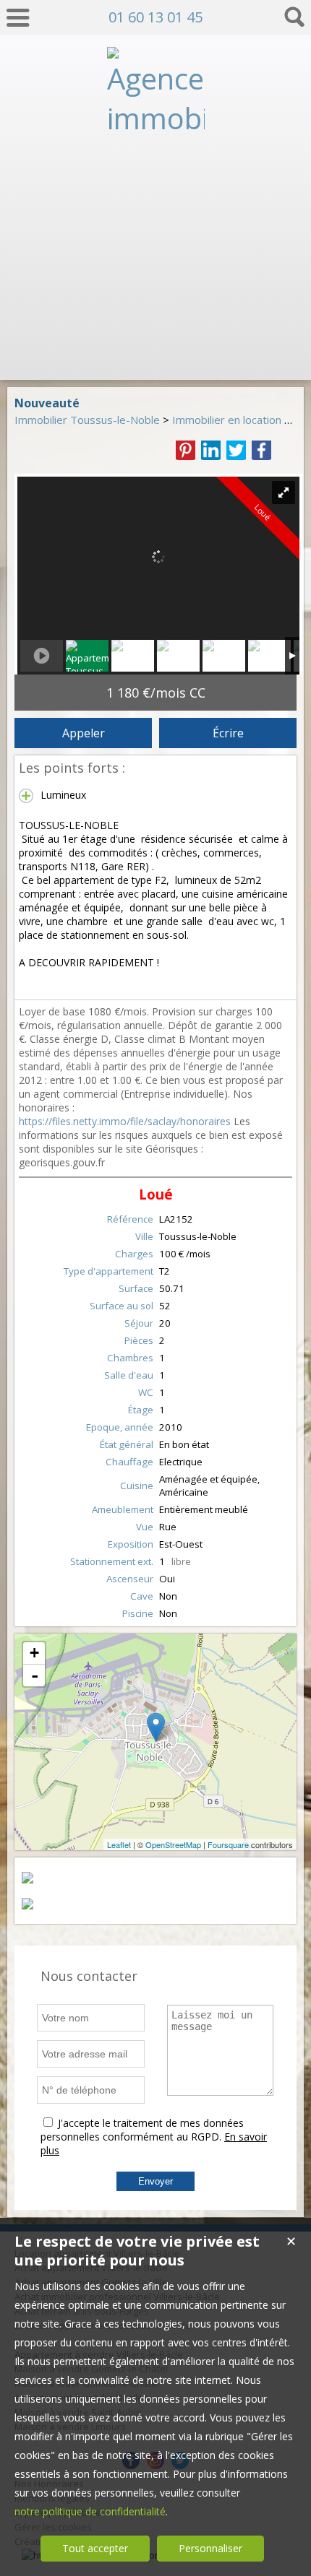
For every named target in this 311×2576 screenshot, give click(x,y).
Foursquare (228, 1844)
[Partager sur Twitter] (236, 450)
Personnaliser (210, 2548)
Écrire (228, 733)
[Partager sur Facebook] (261, 450)
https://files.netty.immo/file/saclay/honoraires (125, 1121)
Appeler (84, 733)
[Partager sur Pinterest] (186, 450)
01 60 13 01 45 (155, 17)
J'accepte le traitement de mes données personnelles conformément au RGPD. (142, 2130)
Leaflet (119, 1844)
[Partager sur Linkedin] (211, 450)
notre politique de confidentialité (90, 2511)
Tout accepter (95, 2548)
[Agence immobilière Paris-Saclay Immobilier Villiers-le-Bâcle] (156, 356)
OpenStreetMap (173, 1844)
